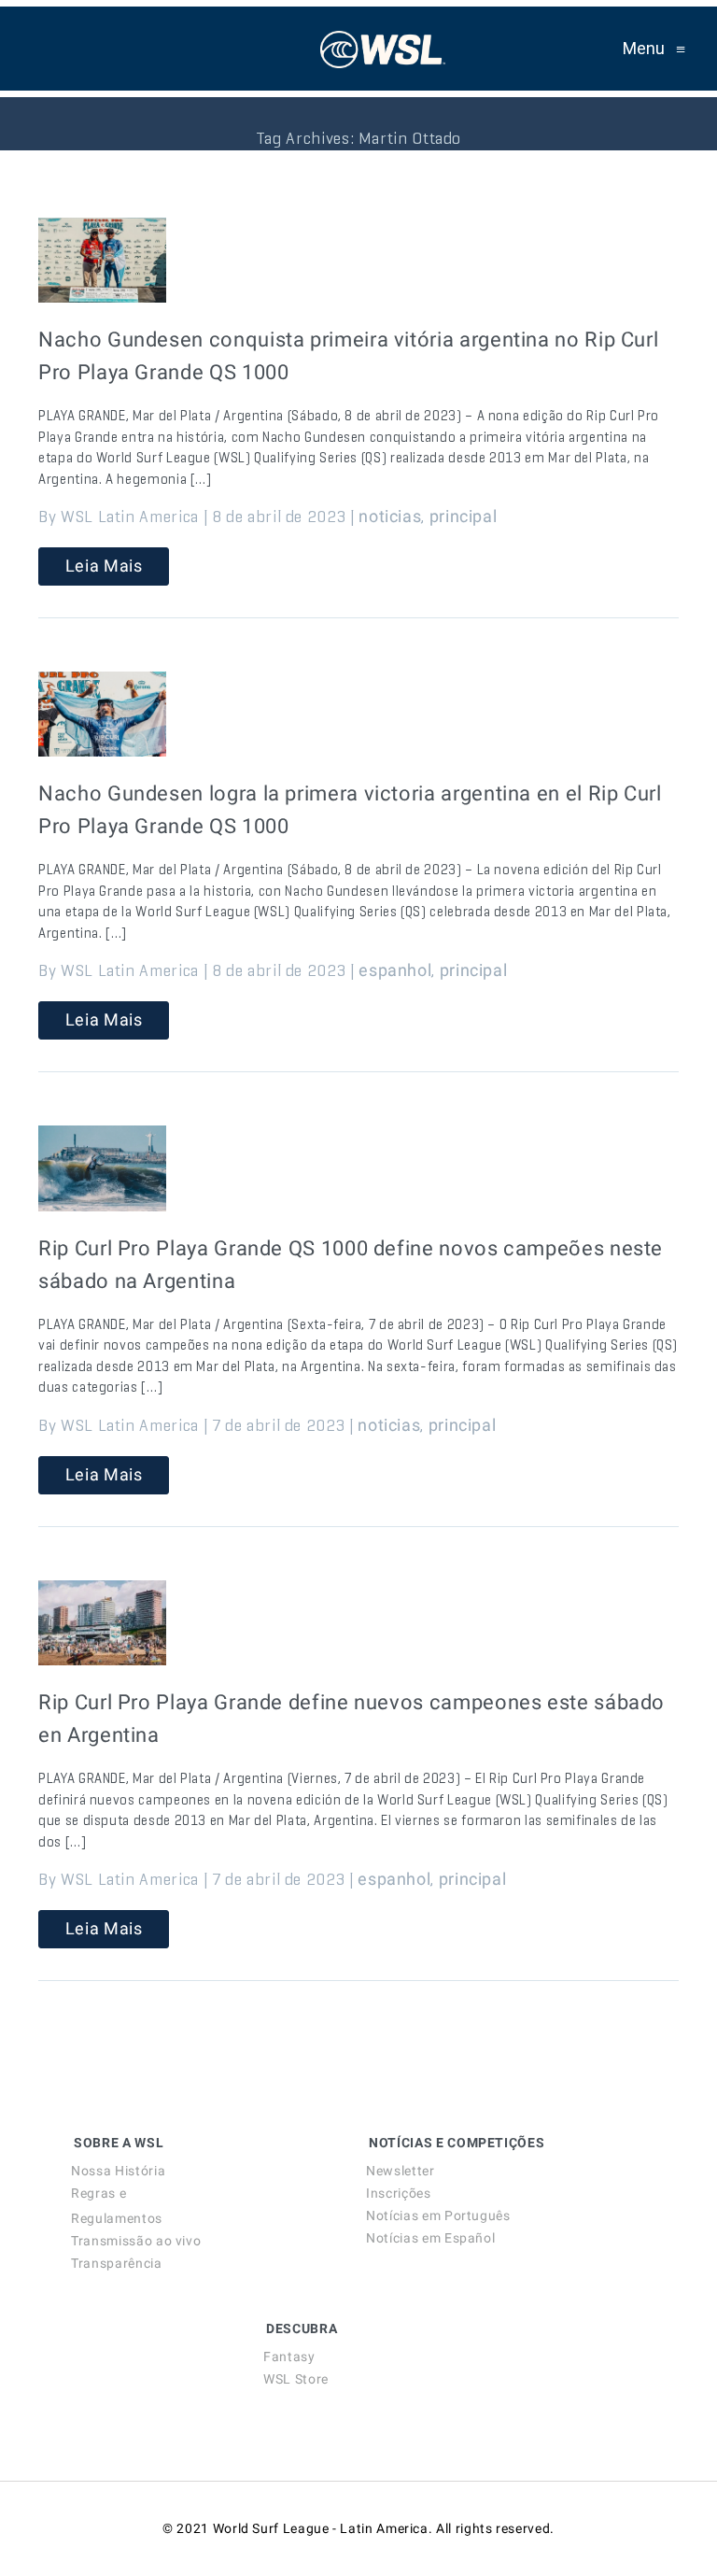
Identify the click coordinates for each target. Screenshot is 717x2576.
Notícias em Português (438, 2215)
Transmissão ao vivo (136, 2241)
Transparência (116, 2263)
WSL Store (296, 2379)
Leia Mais (104, 566)
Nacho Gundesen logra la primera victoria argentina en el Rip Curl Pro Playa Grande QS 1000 (350, 810)
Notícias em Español (430, 2238)
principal (464, 516)
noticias (390, 516)
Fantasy (289, 2357)
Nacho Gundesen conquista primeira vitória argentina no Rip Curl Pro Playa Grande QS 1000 (348, 356)
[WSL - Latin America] (383, 49)
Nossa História (118, 2171)
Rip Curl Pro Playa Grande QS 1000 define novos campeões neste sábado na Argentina (351, 1265)
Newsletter (400, 2171)
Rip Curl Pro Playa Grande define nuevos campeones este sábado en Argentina (351, 1719)
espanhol (395, 970)
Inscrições (398, 2193)
